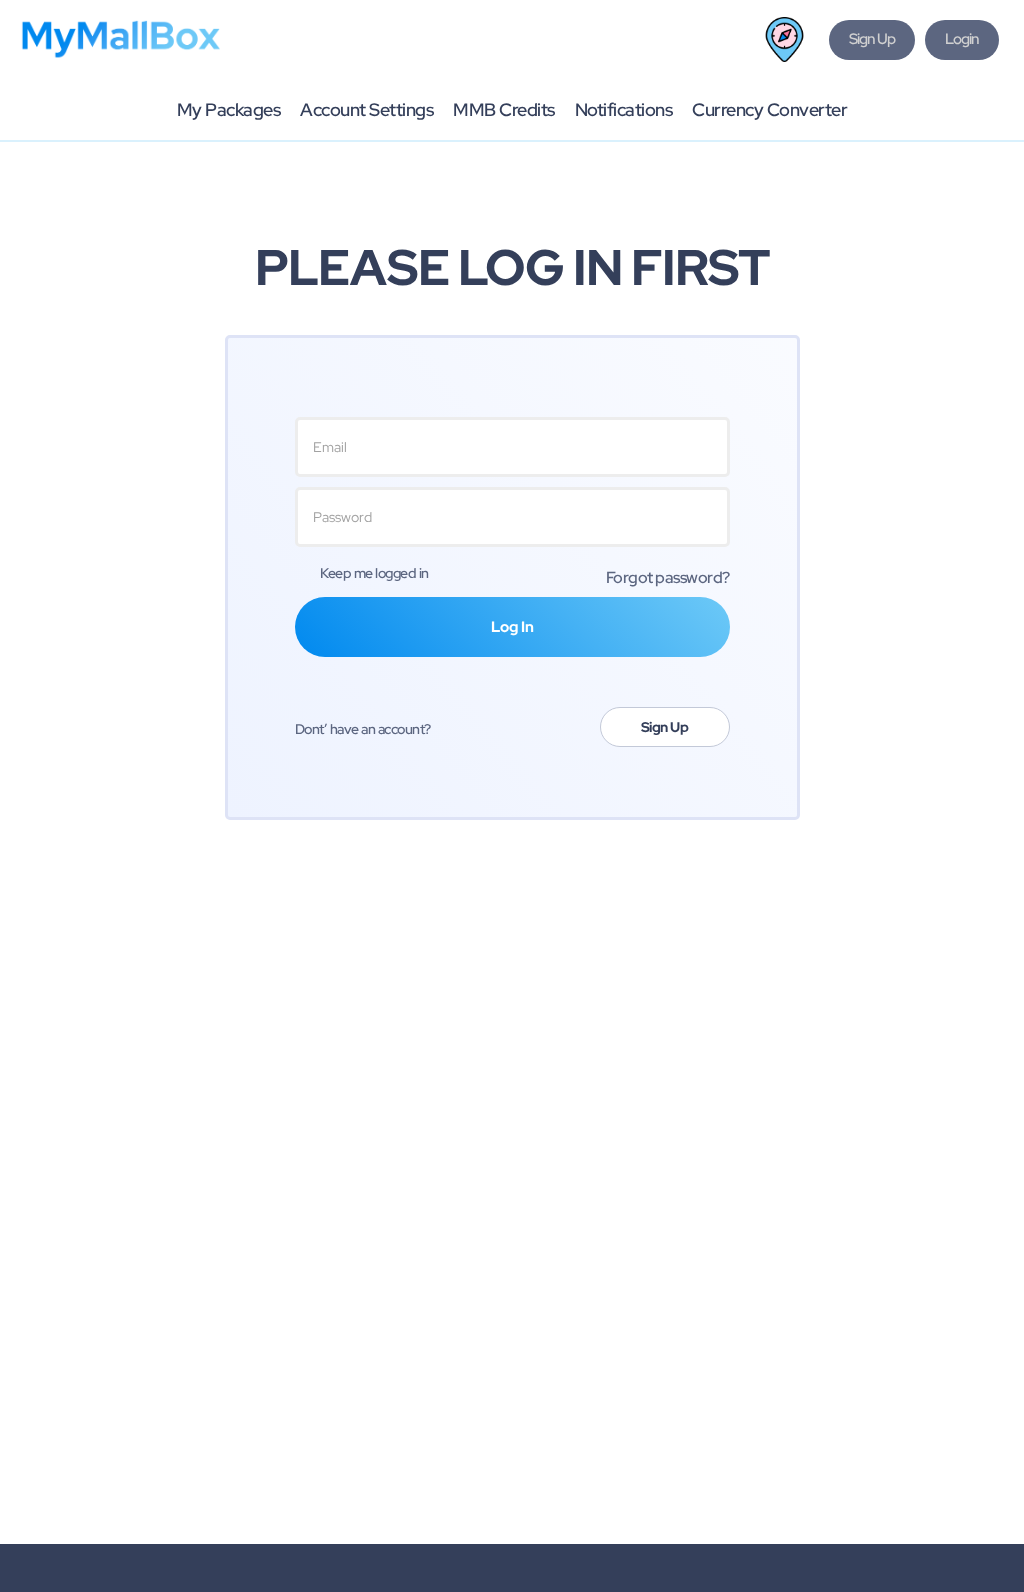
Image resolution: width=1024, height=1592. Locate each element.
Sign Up (665, 727)
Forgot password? (668, 577)
